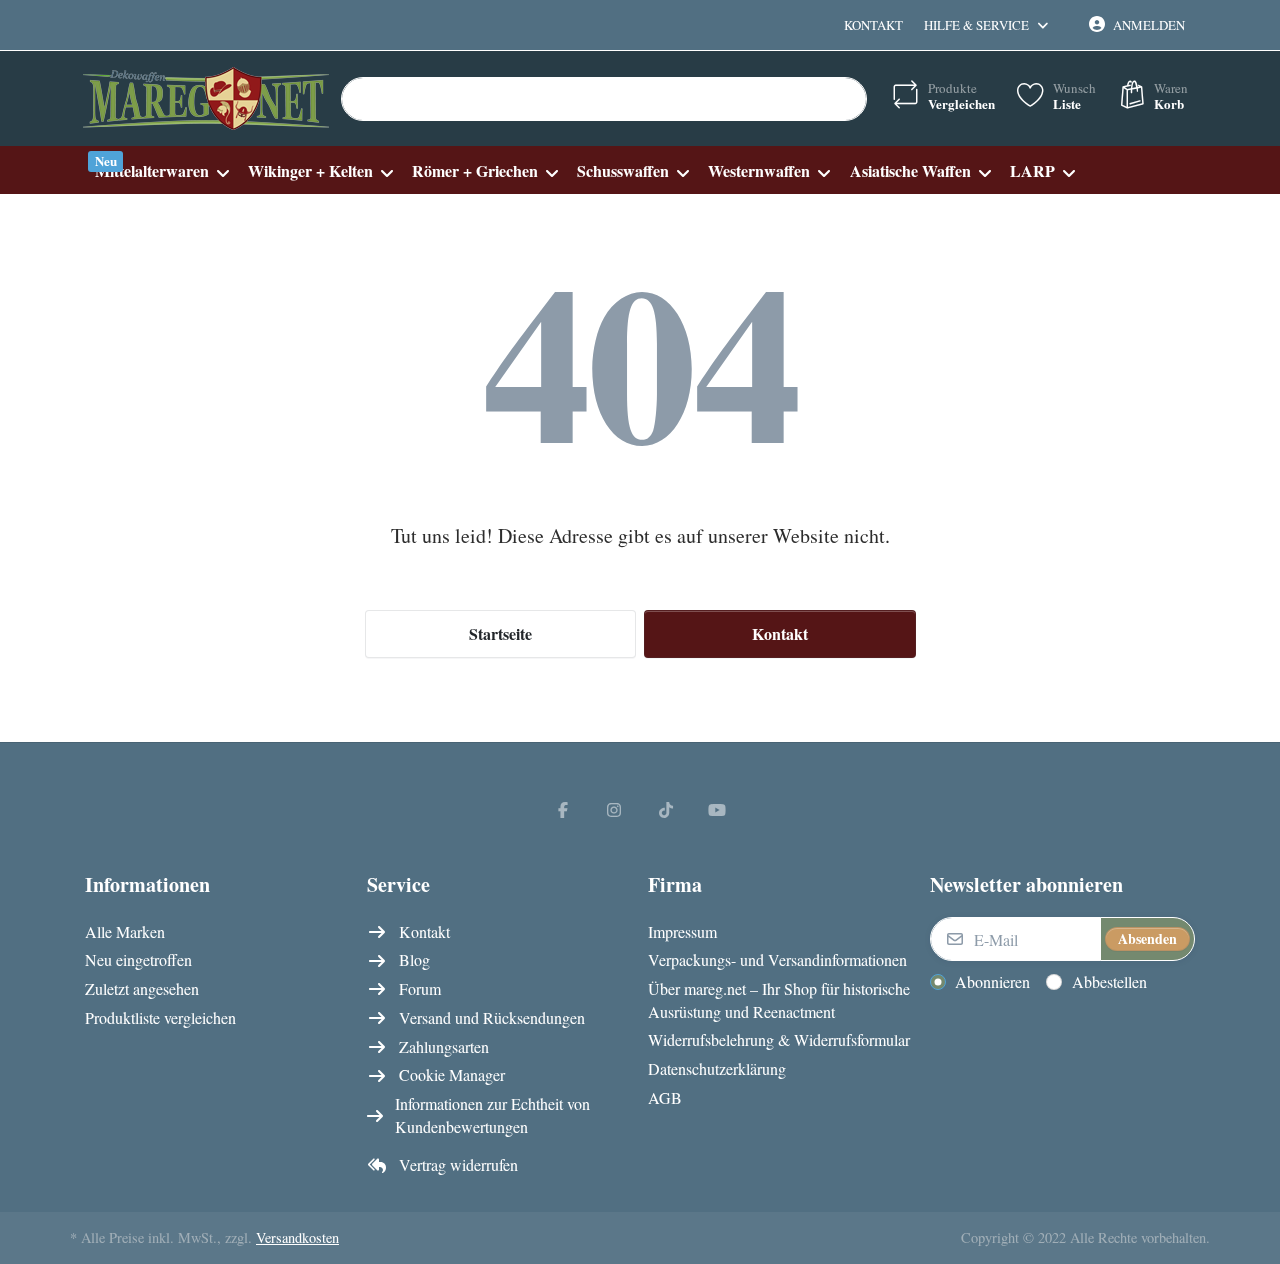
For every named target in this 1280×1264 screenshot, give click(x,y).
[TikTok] (666, 809)
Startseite (500, 633)
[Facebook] (563, 809)
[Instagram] (614, 809)
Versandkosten (297, 1237)
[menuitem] (161, 170)
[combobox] (604, 99)
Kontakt (873, 25)
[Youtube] (718, 809)
